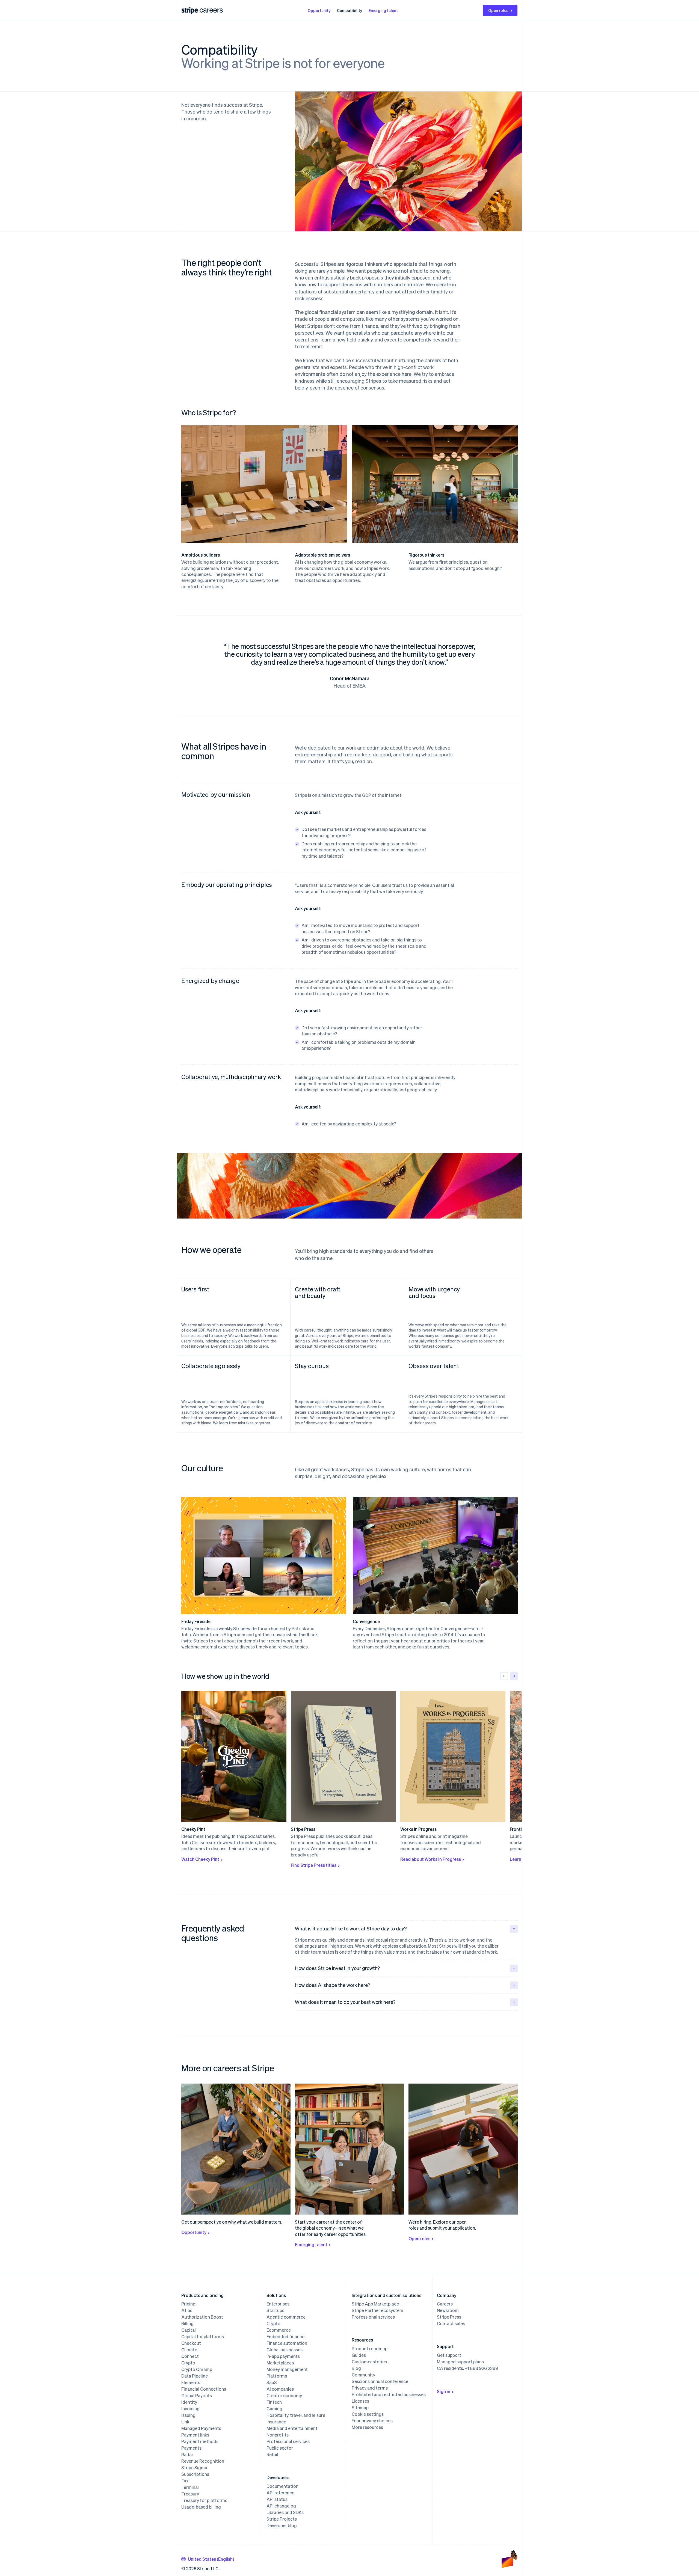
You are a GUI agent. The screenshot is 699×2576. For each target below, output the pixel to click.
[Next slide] (514, 1676)
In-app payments (283, 2356)
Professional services (288, 2441)
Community (363, 2375)
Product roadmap (370, 2349)
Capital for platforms (203, 2337)
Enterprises (278, 2304)
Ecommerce (279, 2330)
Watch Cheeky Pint (200, 1859)
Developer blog (282, 2526)
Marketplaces (280, 2363)
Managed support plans (460, 2362)
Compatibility (349, 10)
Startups (275, 2310)
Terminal (190, 2487)
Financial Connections (204, 2389)
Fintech (274, 2402)
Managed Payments (201, 2428)
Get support (449, 2355)
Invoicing (190, 2409)
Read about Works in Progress (431, 1859)
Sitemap (360, 2408)
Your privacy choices (372, 2421)
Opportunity (319, 10)
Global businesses (285, 2350)
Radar (187, 2455)
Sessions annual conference (380, 2381)
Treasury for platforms (204, 2500)
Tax (185, 2481)
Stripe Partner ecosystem (377, 2310)
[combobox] (208, 2559)
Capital (189, 2330)
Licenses (360, 2401)
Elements (191, 2382)
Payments (191, 2448)
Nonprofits (278, 2435)
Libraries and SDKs (285, 2512)
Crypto (188, 2363)
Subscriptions (195, 2474)
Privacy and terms (370, 2388)
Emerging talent (383, 10)
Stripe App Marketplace (375, 2304)
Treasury (190, 2494)
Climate (189, 2350)
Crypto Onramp (197, 2369)
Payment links (195, 2435)
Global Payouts (197, 2396)
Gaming (274, 2409)
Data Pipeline (195, 2376)
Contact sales (451, 2324)
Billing (187, 2324)
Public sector (280, 2448)
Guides (359, 2355)
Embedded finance (285, 2337)
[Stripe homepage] (190, 11)
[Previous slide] (504, 1676)
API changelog (281, 2506)
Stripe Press (449, 2317)
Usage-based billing (201, 2507)
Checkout (191, 2343)
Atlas (187, 2310)
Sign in (444, 2391)
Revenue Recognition (203, 2461)
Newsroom (448, 2310)
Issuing (188, 2415)
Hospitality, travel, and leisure (296, 2415)
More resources (367, 2427)
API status (277, 2499)
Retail (272, 2455)
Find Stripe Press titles (314, 1865)
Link (185, 2422)
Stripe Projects (282, 2519)
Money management (287, 2369)
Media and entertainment (292, 2428)
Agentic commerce (286, 2317)
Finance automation (287, 2343)
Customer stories (369, 2362)
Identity (189, 2402)
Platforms (277, 2376)
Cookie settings (368, 2414)
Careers (445, 2304)
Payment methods (200, 2441)
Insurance (276, 2422)
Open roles (498, 10)
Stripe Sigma (194, 2468)
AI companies (280, 2389)
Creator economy (284, 2396)
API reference (280, 2493)
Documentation (282, 2486)
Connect (190, 2356)
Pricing (188, 2304)
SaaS (272, 2382)
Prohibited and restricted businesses (389, 2394)
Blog (356, 2368)
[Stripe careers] (211, 10)
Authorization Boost (202, 2317)
